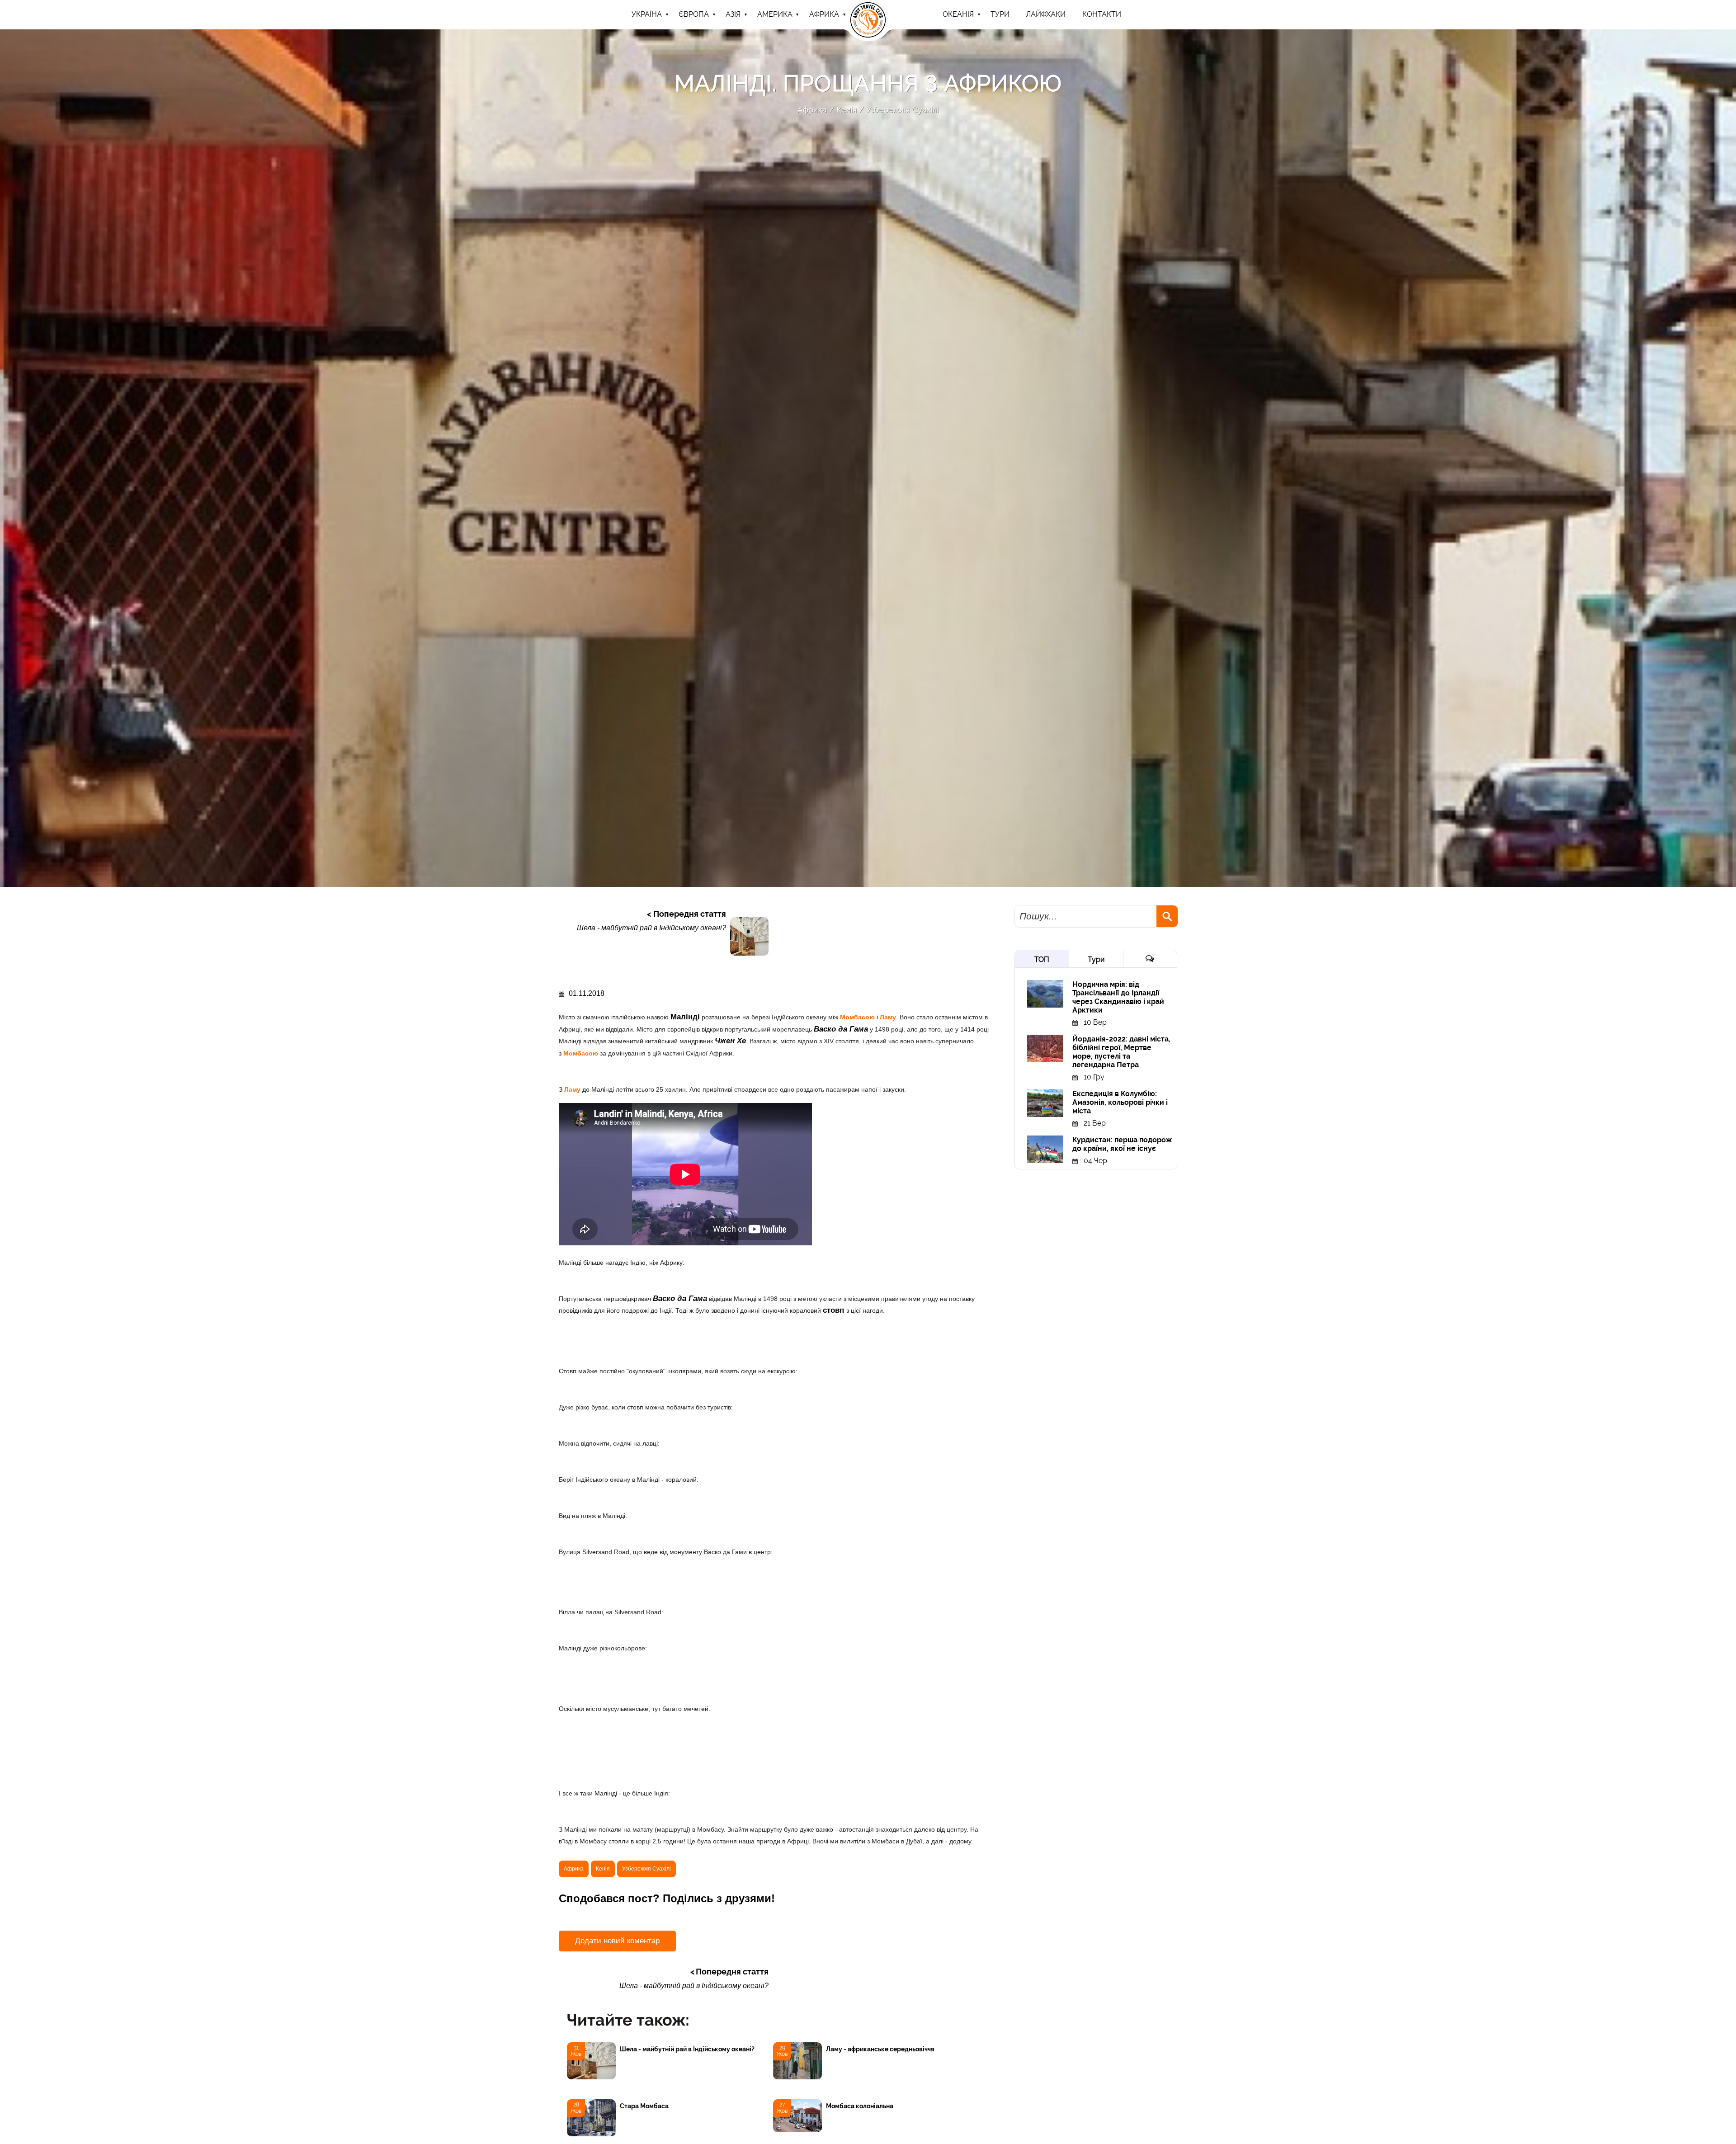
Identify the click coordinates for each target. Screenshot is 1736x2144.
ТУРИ (1000, 14)
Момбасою (858, 1017)
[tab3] (1150, 959)
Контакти (1102, 14)
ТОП (1042, 959)
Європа (694, 14)
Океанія (958, 14)
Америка (775, 14)
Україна (647, 14)
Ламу (888, 1017)
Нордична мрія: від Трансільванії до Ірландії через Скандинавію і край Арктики (1118, 997)
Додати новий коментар (617, 1941)
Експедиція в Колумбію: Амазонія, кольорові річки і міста (1120, 1102)
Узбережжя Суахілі (903, 110)
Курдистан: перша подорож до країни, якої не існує (1122, 1144)
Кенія (847, 110)
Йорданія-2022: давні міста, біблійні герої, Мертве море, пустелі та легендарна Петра (1121, 1052)
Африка (824, 14)
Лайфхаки (1046, 14)
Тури (1096, 959)
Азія (733, 14)
